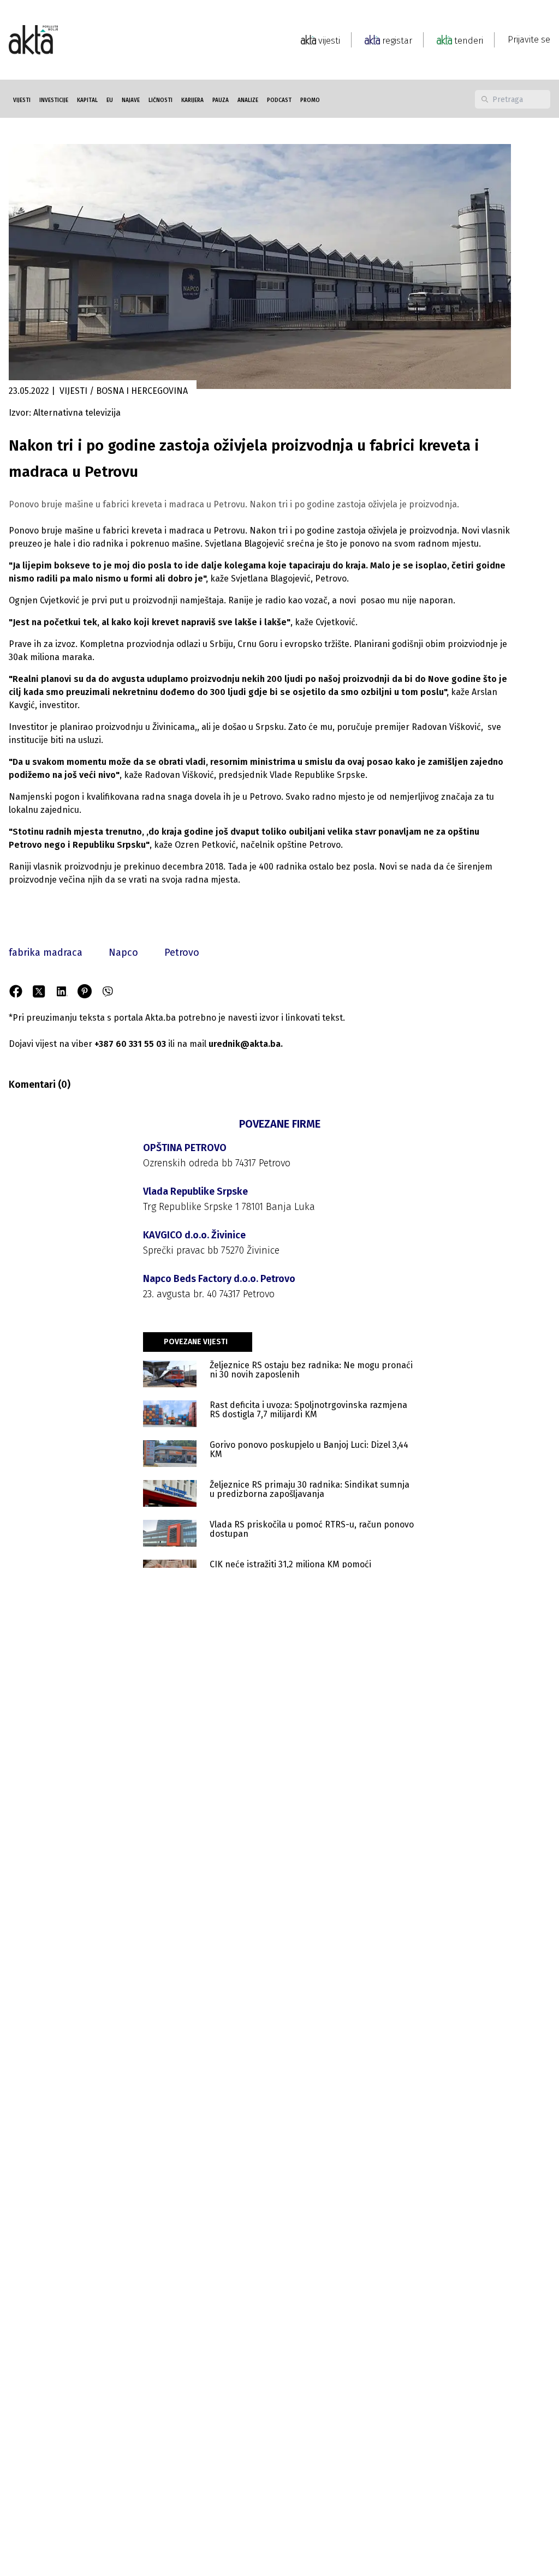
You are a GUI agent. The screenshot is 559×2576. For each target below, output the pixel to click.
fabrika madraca (46, 952)
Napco (123, 952)
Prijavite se (529, 40)
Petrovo (182, 952)
